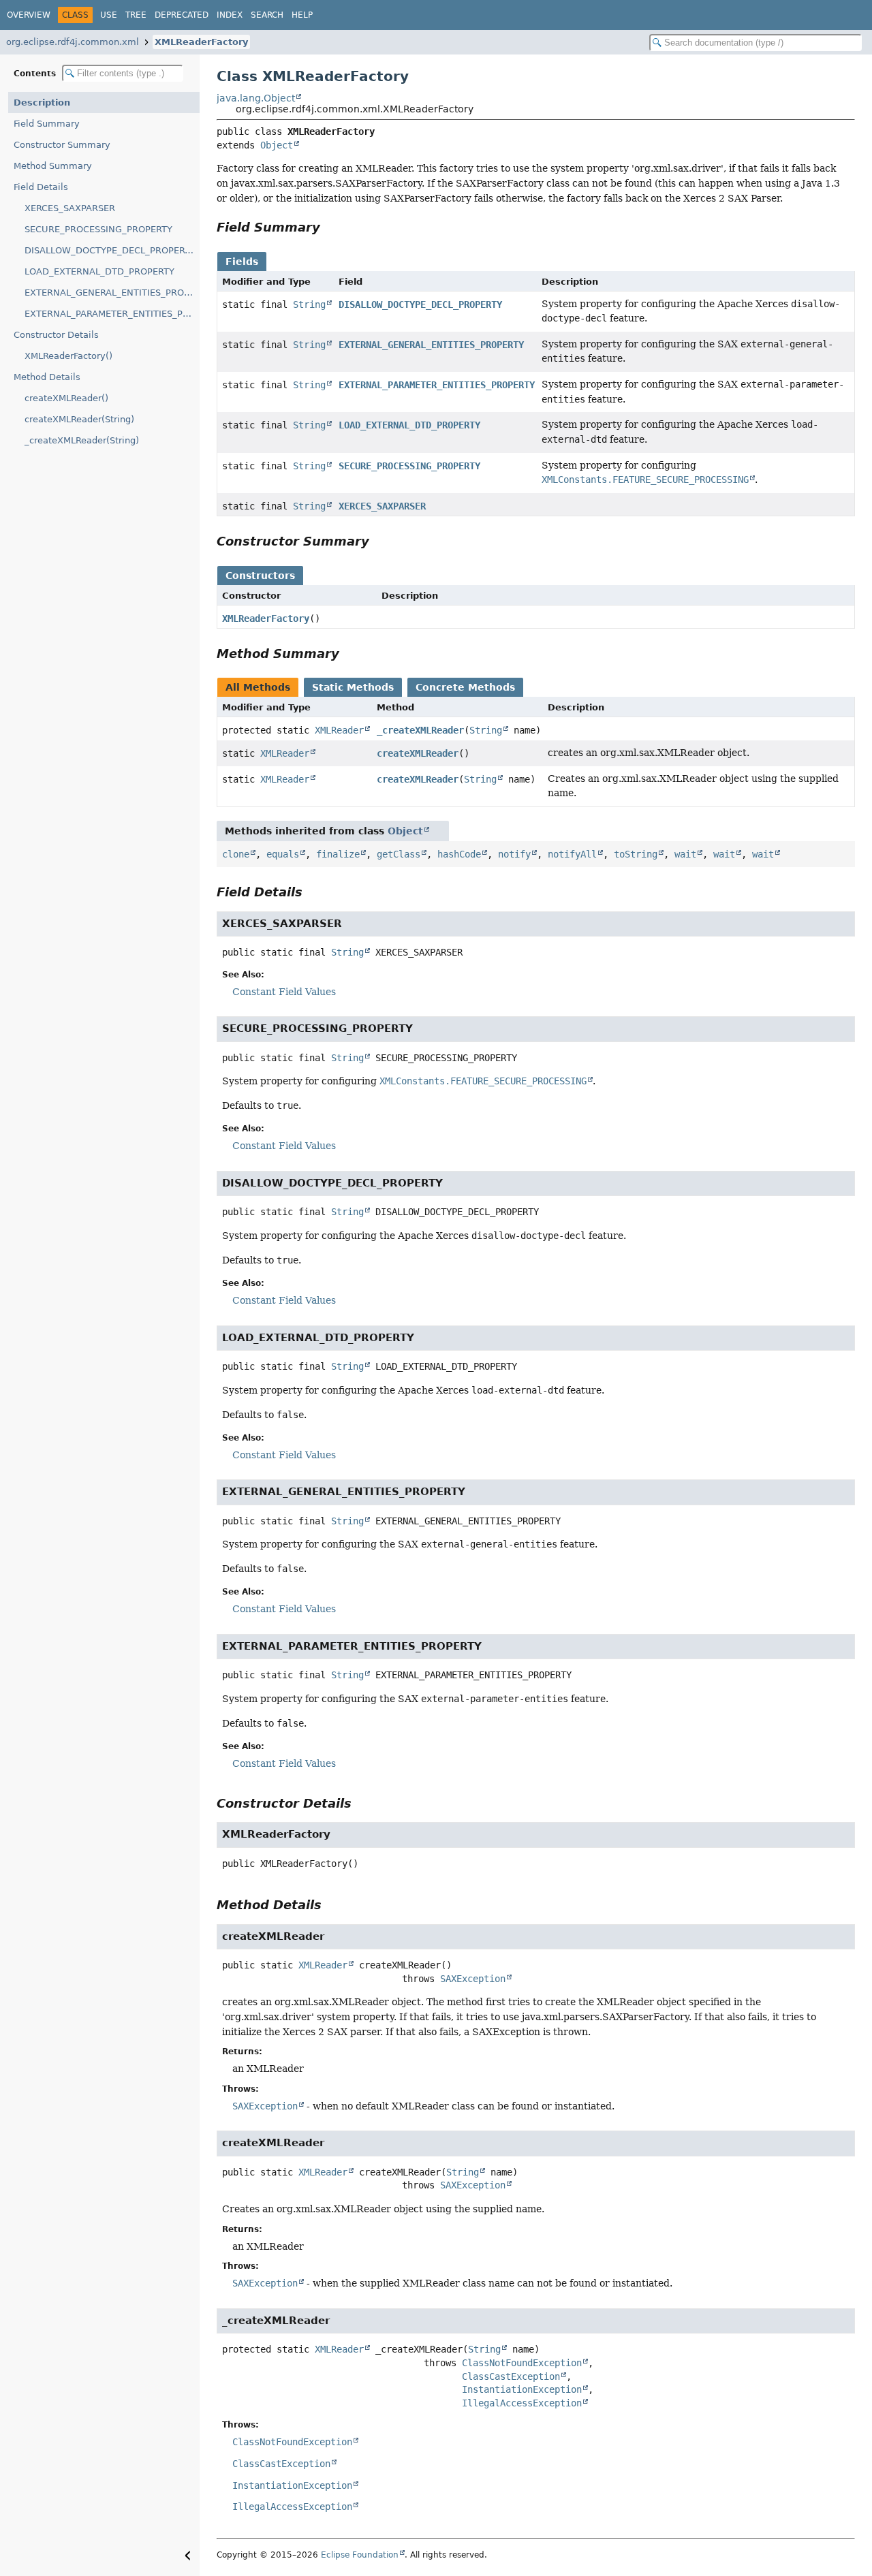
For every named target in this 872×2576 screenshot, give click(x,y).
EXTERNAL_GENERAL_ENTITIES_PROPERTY (112, 293)
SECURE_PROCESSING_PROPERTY (98, 229)
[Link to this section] (330, 227)
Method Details (47, 377)
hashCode (459, 854)
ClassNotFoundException (522, 2363)
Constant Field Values (284, 992)
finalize (338, 854)
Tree (136, 15)
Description (42, 103)
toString (636, 854)
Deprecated (182, 15)
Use (109, 15)
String (309, 304)
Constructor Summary (62, 145)
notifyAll (572, 854)
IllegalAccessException (522, 2403)
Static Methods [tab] (353, 687)
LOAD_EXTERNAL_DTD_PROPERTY (99, 271)
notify (514, 854)
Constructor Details (56, 335)
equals (283, 854)
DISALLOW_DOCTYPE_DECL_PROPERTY (110, 250)
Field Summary (47, 124)
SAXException (473, 1979)
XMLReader (339, 730)
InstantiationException (522, 2389)
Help (302, 15)
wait (685, 854)
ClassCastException (511, 2376)
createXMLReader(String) (79, 419)
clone (236, 854)
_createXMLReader (420, 730)
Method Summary (53, 166)
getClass (399, 854)
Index (230, 15)
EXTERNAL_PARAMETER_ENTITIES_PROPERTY (112, 314)
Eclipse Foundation (360, 2555)
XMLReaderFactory (201, 42)
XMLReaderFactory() (68, 356)
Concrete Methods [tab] (465, 687)
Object (277, 145)
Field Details (41, 187)
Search (267, 15)
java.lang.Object (256, 98)
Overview (29, 15)
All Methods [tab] (258, 687)
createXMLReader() (66, 398)
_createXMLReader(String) (82, 440)
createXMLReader (418, 753)
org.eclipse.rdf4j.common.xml (73, 42)
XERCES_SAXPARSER (70, 208)
